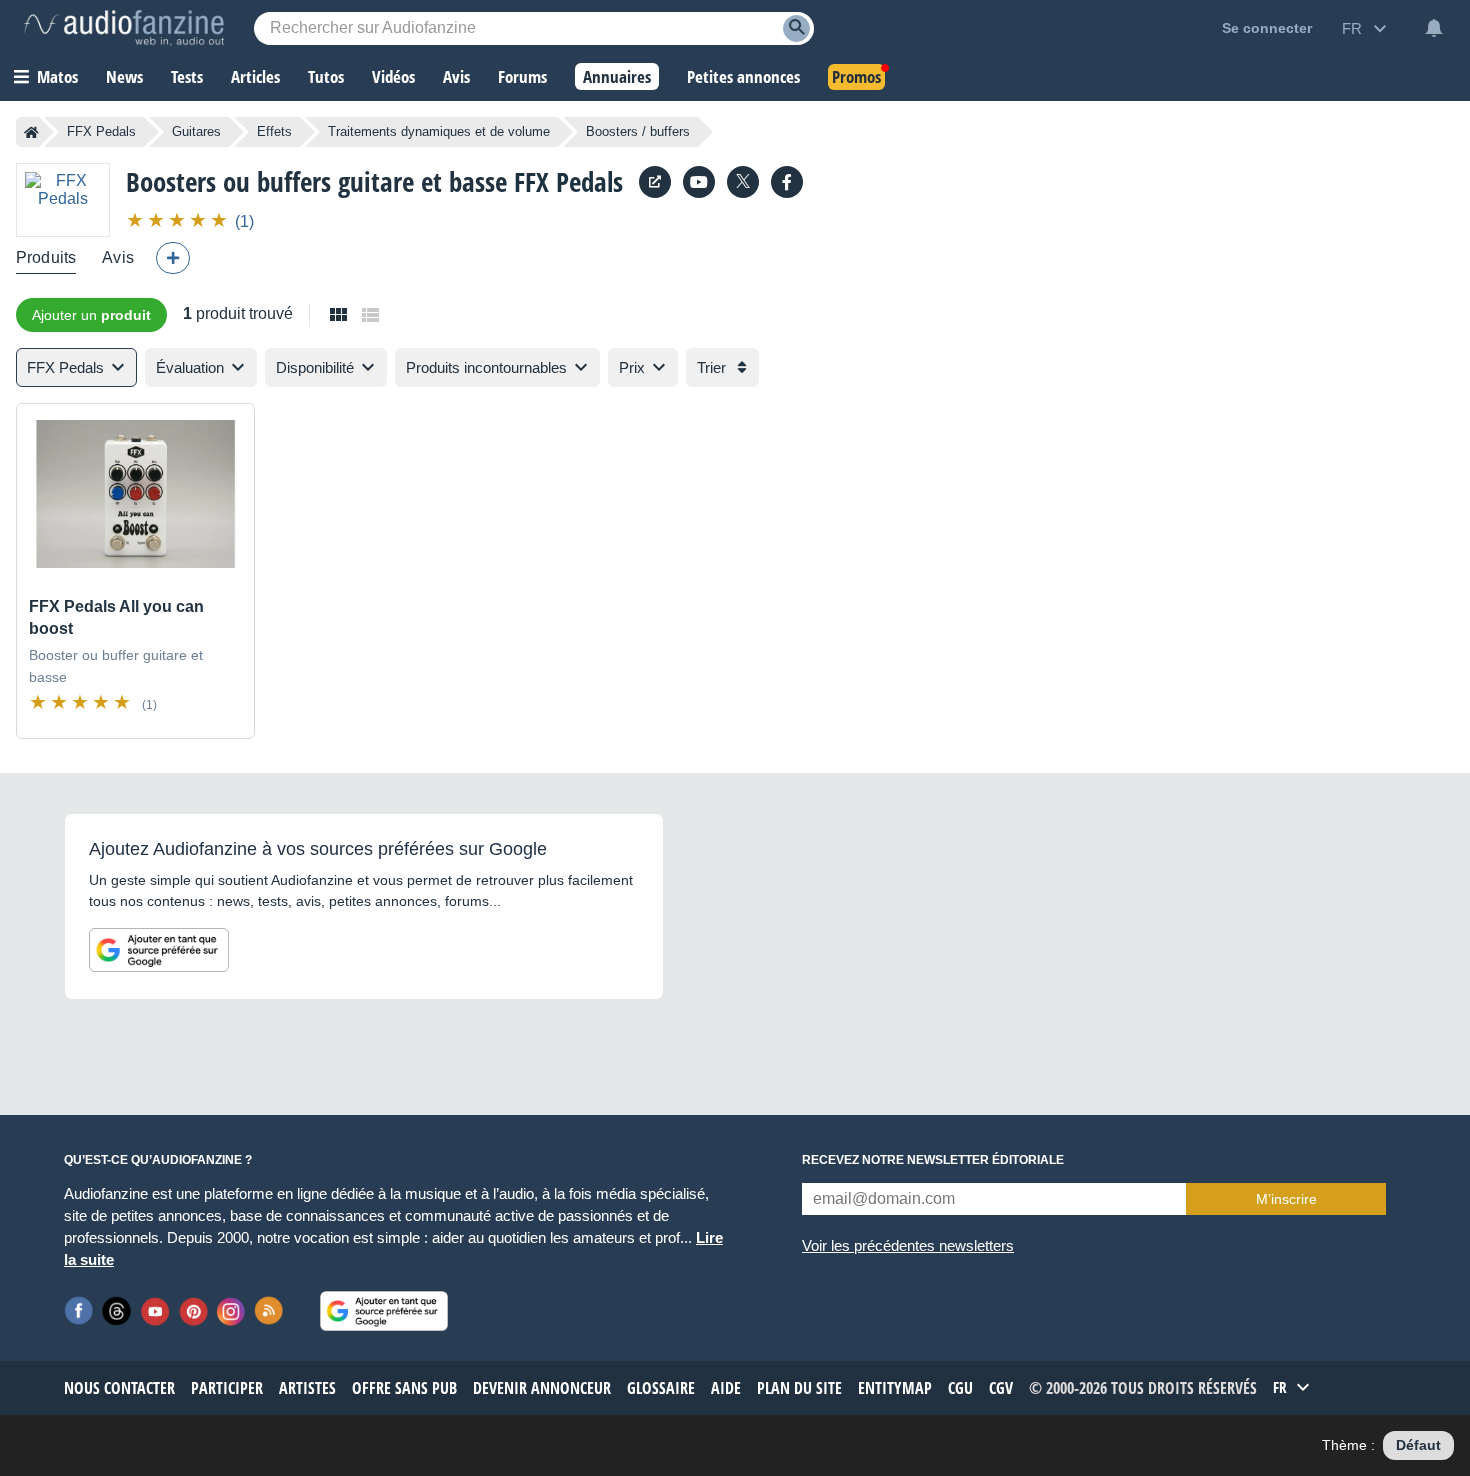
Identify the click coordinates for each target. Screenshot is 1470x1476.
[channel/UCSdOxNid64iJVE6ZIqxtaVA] (699, 182)
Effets (274, 131)
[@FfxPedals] (743, 182)
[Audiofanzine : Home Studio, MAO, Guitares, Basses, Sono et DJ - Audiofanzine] (124, 28)
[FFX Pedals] (63, 199)
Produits (46, 257)
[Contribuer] (173, 258)
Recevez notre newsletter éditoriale (933, 1160)
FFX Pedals (101, 131)
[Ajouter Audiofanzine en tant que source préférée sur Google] (159, 950)
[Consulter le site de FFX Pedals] (655, 182)
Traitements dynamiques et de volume (439, 131)
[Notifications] (1434, 28)
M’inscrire (1286, 1199)
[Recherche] (796, 28)
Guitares (196, 131)
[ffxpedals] (787, 182)
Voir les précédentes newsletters (908, 1245)
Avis (118, 257)
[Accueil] (31, 132)
